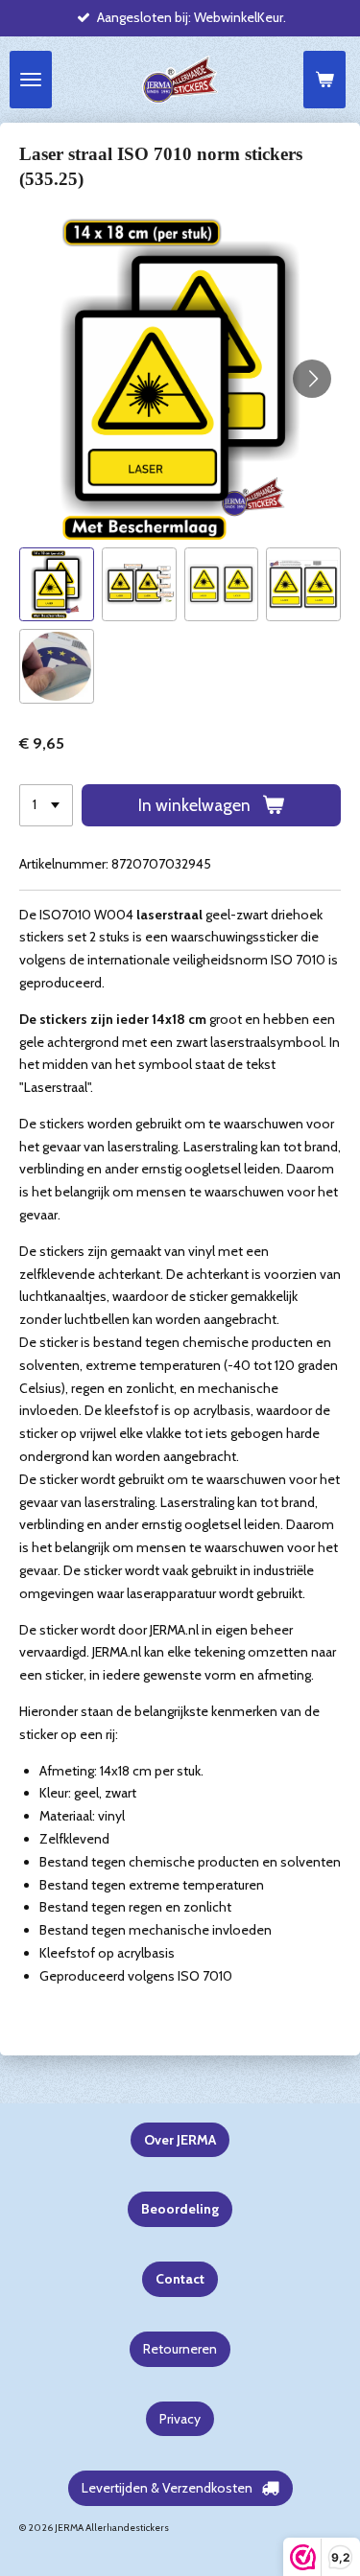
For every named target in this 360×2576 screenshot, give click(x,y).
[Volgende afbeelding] (312, 379)
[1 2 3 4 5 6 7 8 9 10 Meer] (46, 805)
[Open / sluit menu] (31, 80)
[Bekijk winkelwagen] (324, 80)
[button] (57, 585)
